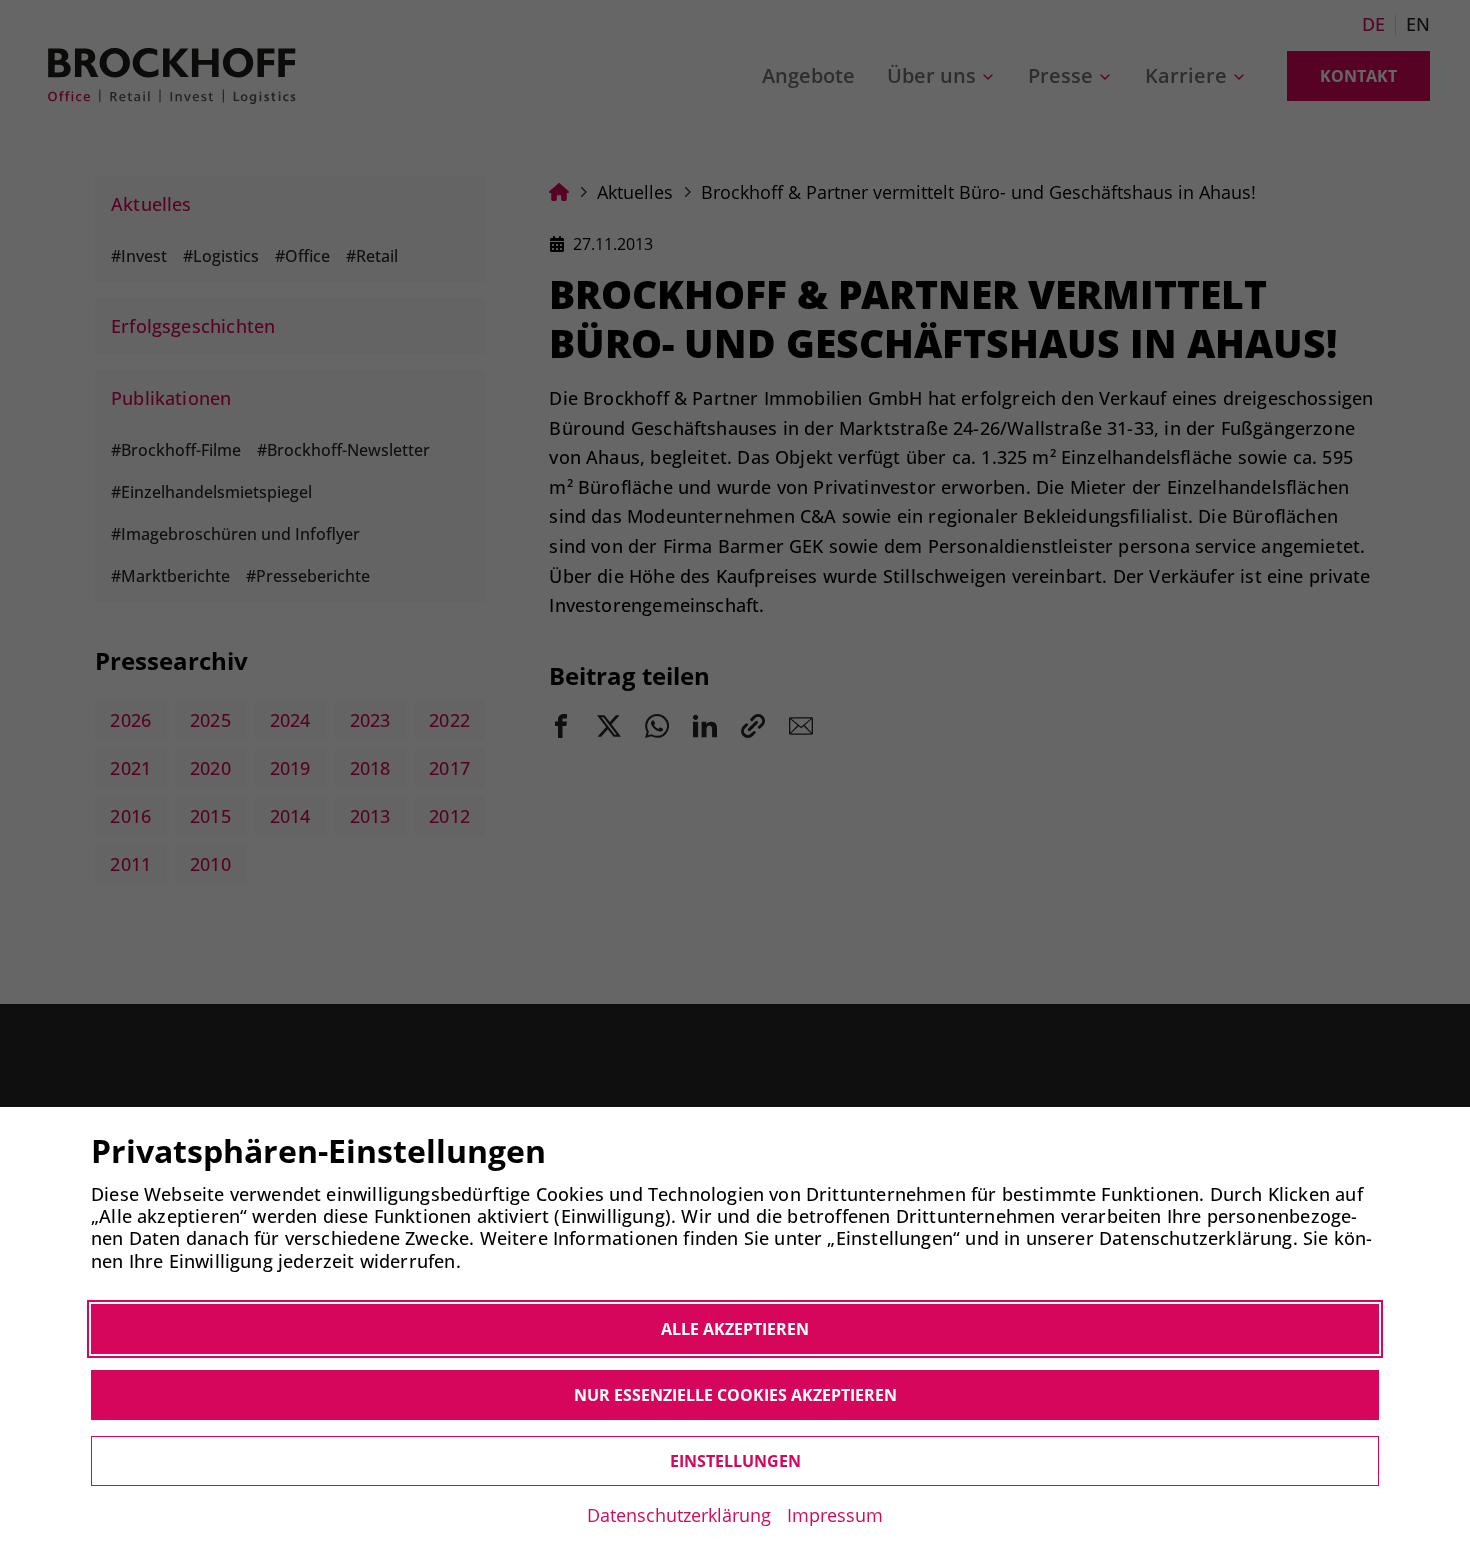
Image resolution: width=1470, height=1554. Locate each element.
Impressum (835, 1515)
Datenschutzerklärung (679, 1515)
